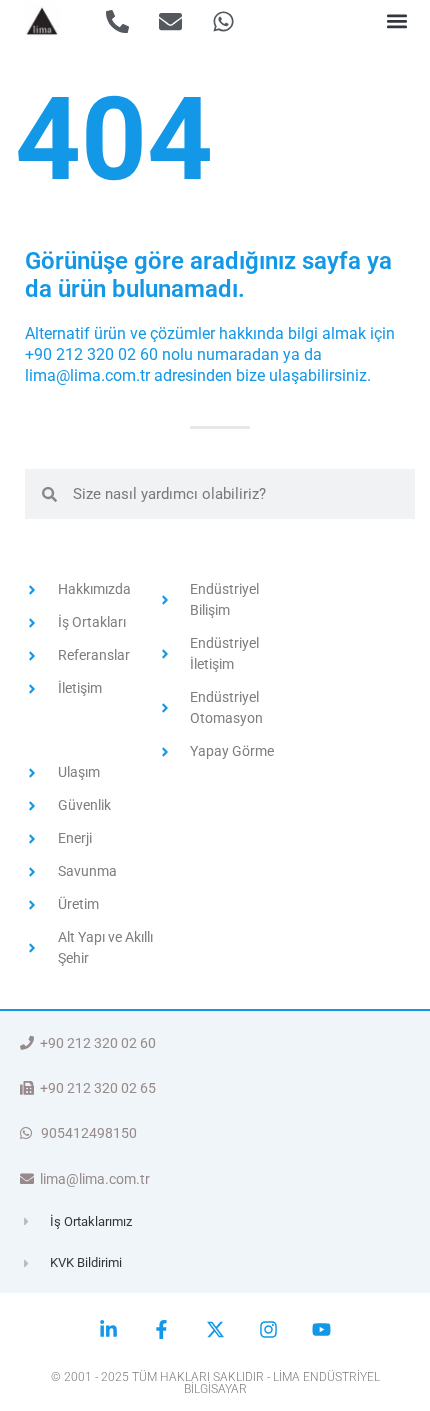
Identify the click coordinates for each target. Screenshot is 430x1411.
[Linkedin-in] (108, 1329)
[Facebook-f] (161, 1329)
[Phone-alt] (117, 21)
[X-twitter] (214, 1329)
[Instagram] (268, 1329)
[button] (396, 21)
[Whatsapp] (223, 21)
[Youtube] (321, 1329)
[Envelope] (170, 21)
